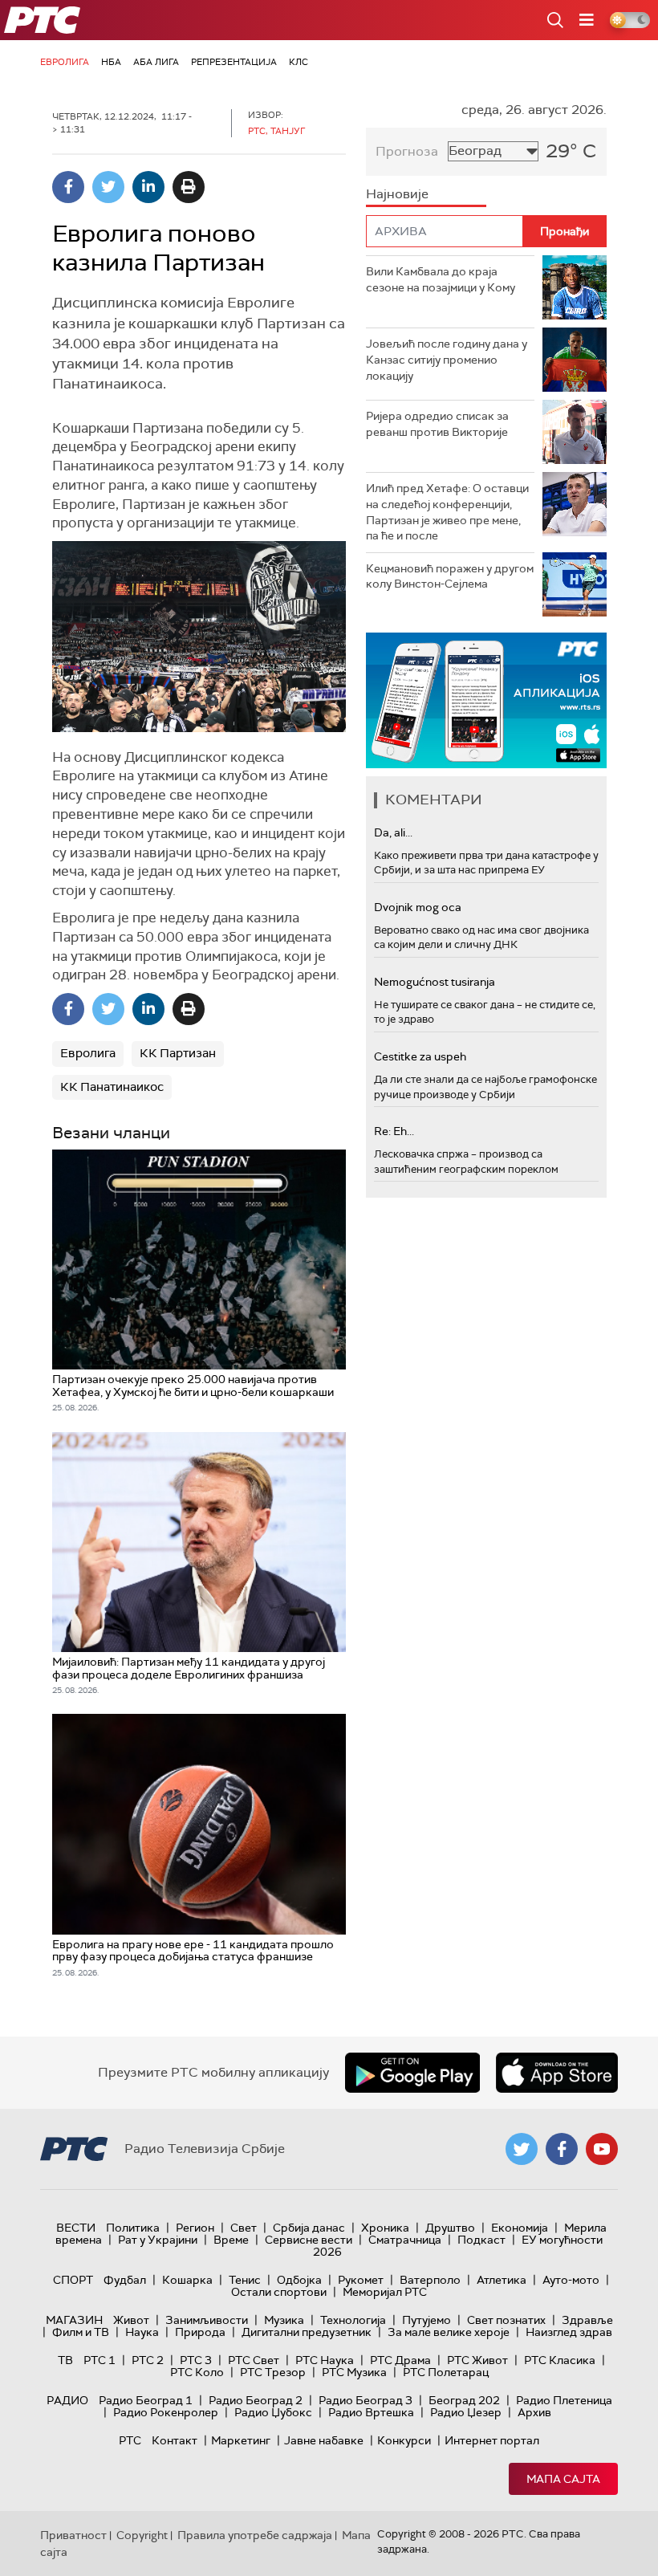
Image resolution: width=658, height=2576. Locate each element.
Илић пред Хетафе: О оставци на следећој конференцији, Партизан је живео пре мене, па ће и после (447, 512)
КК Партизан (178, 1053)
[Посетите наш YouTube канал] (602, 2149)
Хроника (385, 2228)
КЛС (299, 62)
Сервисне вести (309, 2240)
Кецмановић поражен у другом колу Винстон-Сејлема (450, 576)
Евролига (65, 62)
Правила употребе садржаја (255, 2535)
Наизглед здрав (569, 2332)
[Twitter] (108, 187)
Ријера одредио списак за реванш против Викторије (437, 424)
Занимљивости (207, 2320)
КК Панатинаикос (112, 1087)
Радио (67, 2400)
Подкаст (481, 2240)
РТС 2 (148, 2360)
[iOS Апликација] (486, 700)
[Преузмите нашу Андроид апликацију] (412, 2073)
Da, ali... (393, 832)
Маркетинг (241, 2440)
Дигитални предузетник (307, 2332)
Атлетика (502, 2280)
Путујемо (426, 2320)
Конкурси (404, 2440)
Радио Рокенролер (166, 2412)
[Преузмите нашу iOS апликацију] (557, 2073)
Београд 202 (464, 2400)
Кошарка (187, 2280)
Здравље (587, 2320)
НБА (111, 62)
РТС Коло (197, 2372)
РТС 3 (196, 2360)
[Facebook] (68, 187)
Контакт (175, 2440)
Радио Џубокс (273, 2412)
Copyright (142, 2535)
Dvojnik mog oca (418, 907)
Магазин (74, 2320)
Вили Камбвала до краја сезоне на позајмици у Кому (441, 279)
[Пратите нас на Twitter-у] (522, 2149)
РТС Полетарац (446, 2372)
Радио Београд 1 (146, 2400)
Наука (142, 2332)
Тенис (245, 2280)
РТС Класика (560, 2360)
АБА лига (156, 62)
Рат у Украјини (158, 2240)
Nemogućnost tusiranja (435, 982)
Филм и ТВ (81, 2332)
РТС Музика (354, 2372)
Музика (284, 2320)
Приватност (73, 2535)
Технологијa (353, 2320)
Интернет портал (492, 2440)
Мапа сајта (563, 2479)
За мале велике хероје (449, 2332)
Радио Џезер (466, 2412)
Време (231, 2240)
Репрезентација (234, 62)
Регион (195, 2228)
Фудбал (125, 2280)
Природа (200, 2332)
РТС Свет (254, 2360)
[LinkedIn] (148, 187)
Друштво (450, 2228)
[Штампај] (189, 187)
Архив (534, 2412)
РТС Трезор (273, 2372)
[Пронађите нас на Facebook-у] (562, 2149)
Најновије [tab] (397, 194)
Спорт (73, 2280)
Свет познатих (506, 2320)
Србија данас (309, 2228)
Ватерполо (430, 2280)
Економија (520, 2228)
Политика (133, 2228)
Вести (76, 2228)
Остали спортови (279, 2292)
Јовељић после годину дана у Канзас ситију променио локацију (447, 359)
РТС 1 (100, 2360)
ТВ (65, 2360)
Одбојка (299, 2280)
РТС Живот (477, 2360)
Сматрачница (405, 2240)
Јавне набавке (324, 2440)
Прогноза (407, 151)
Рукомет (361, 2280)
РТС (130, 2440)
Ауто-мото (571, 2280)
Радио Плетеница (564, 2400)
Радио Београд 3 (366, 2400)
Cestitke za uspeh (420, 1056)
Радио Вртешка (371, 2412)
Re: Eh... (394, 1131)
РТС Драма (400, 2360)
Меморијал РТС (385, 2292)
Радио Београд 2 (256, 2400)
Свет (244, 2228)
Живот (131, 2320)
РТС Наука (325, 2360)
